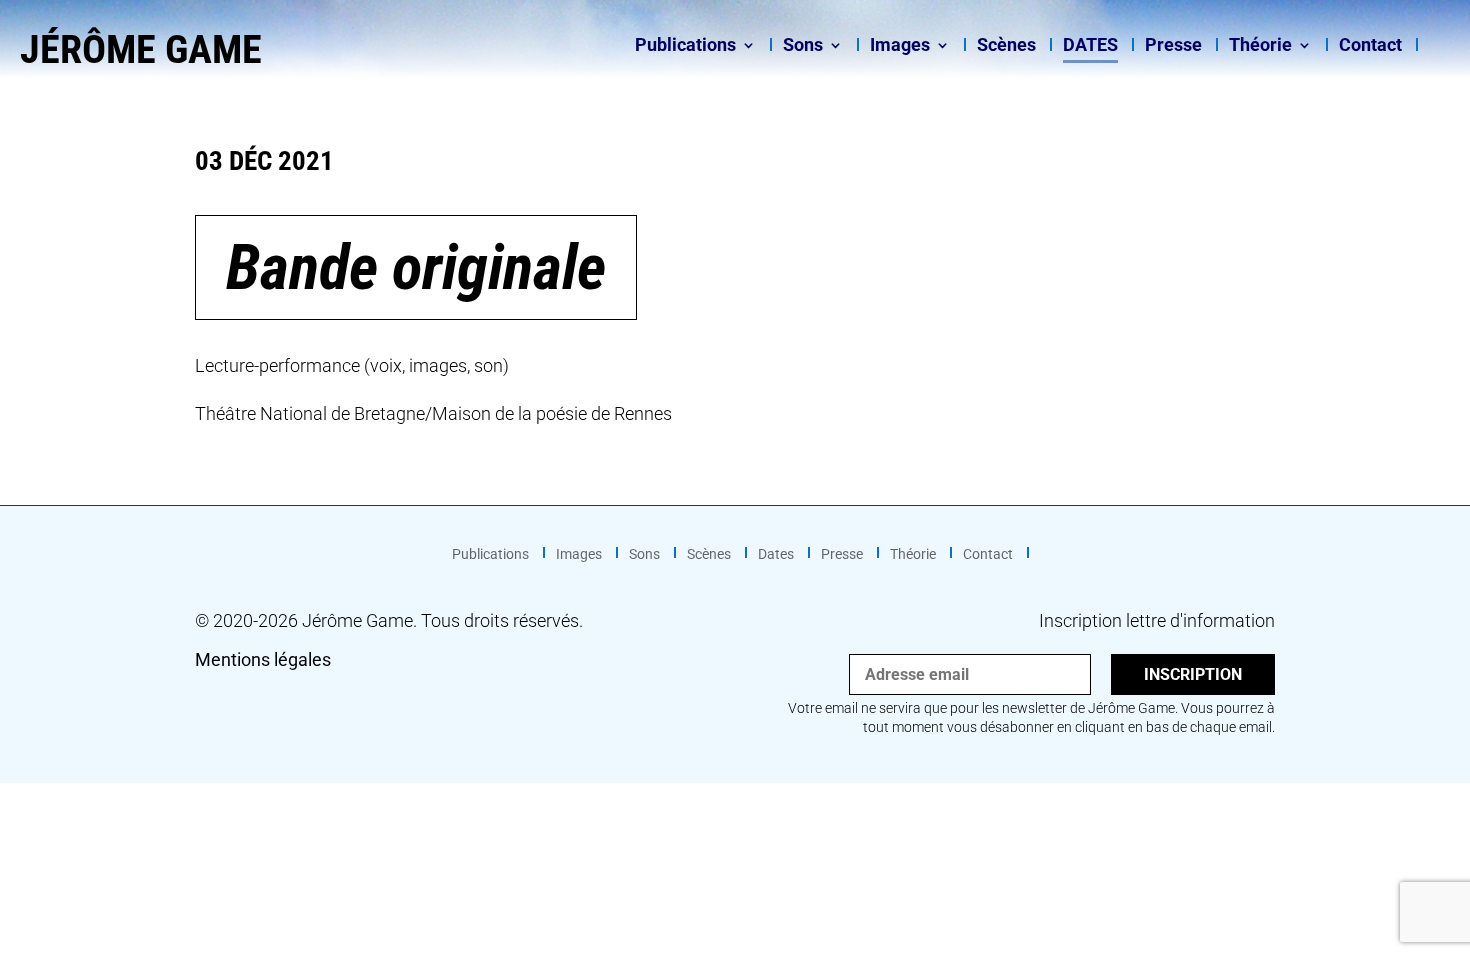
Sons (803, 46)
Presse (1173, 46)
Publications (685, 46)
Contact (1370, 46)
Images (900, 46)
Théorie (1260, 46)
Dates (1090, 46)
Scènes (1006, 46)
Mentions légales (263, 659)
